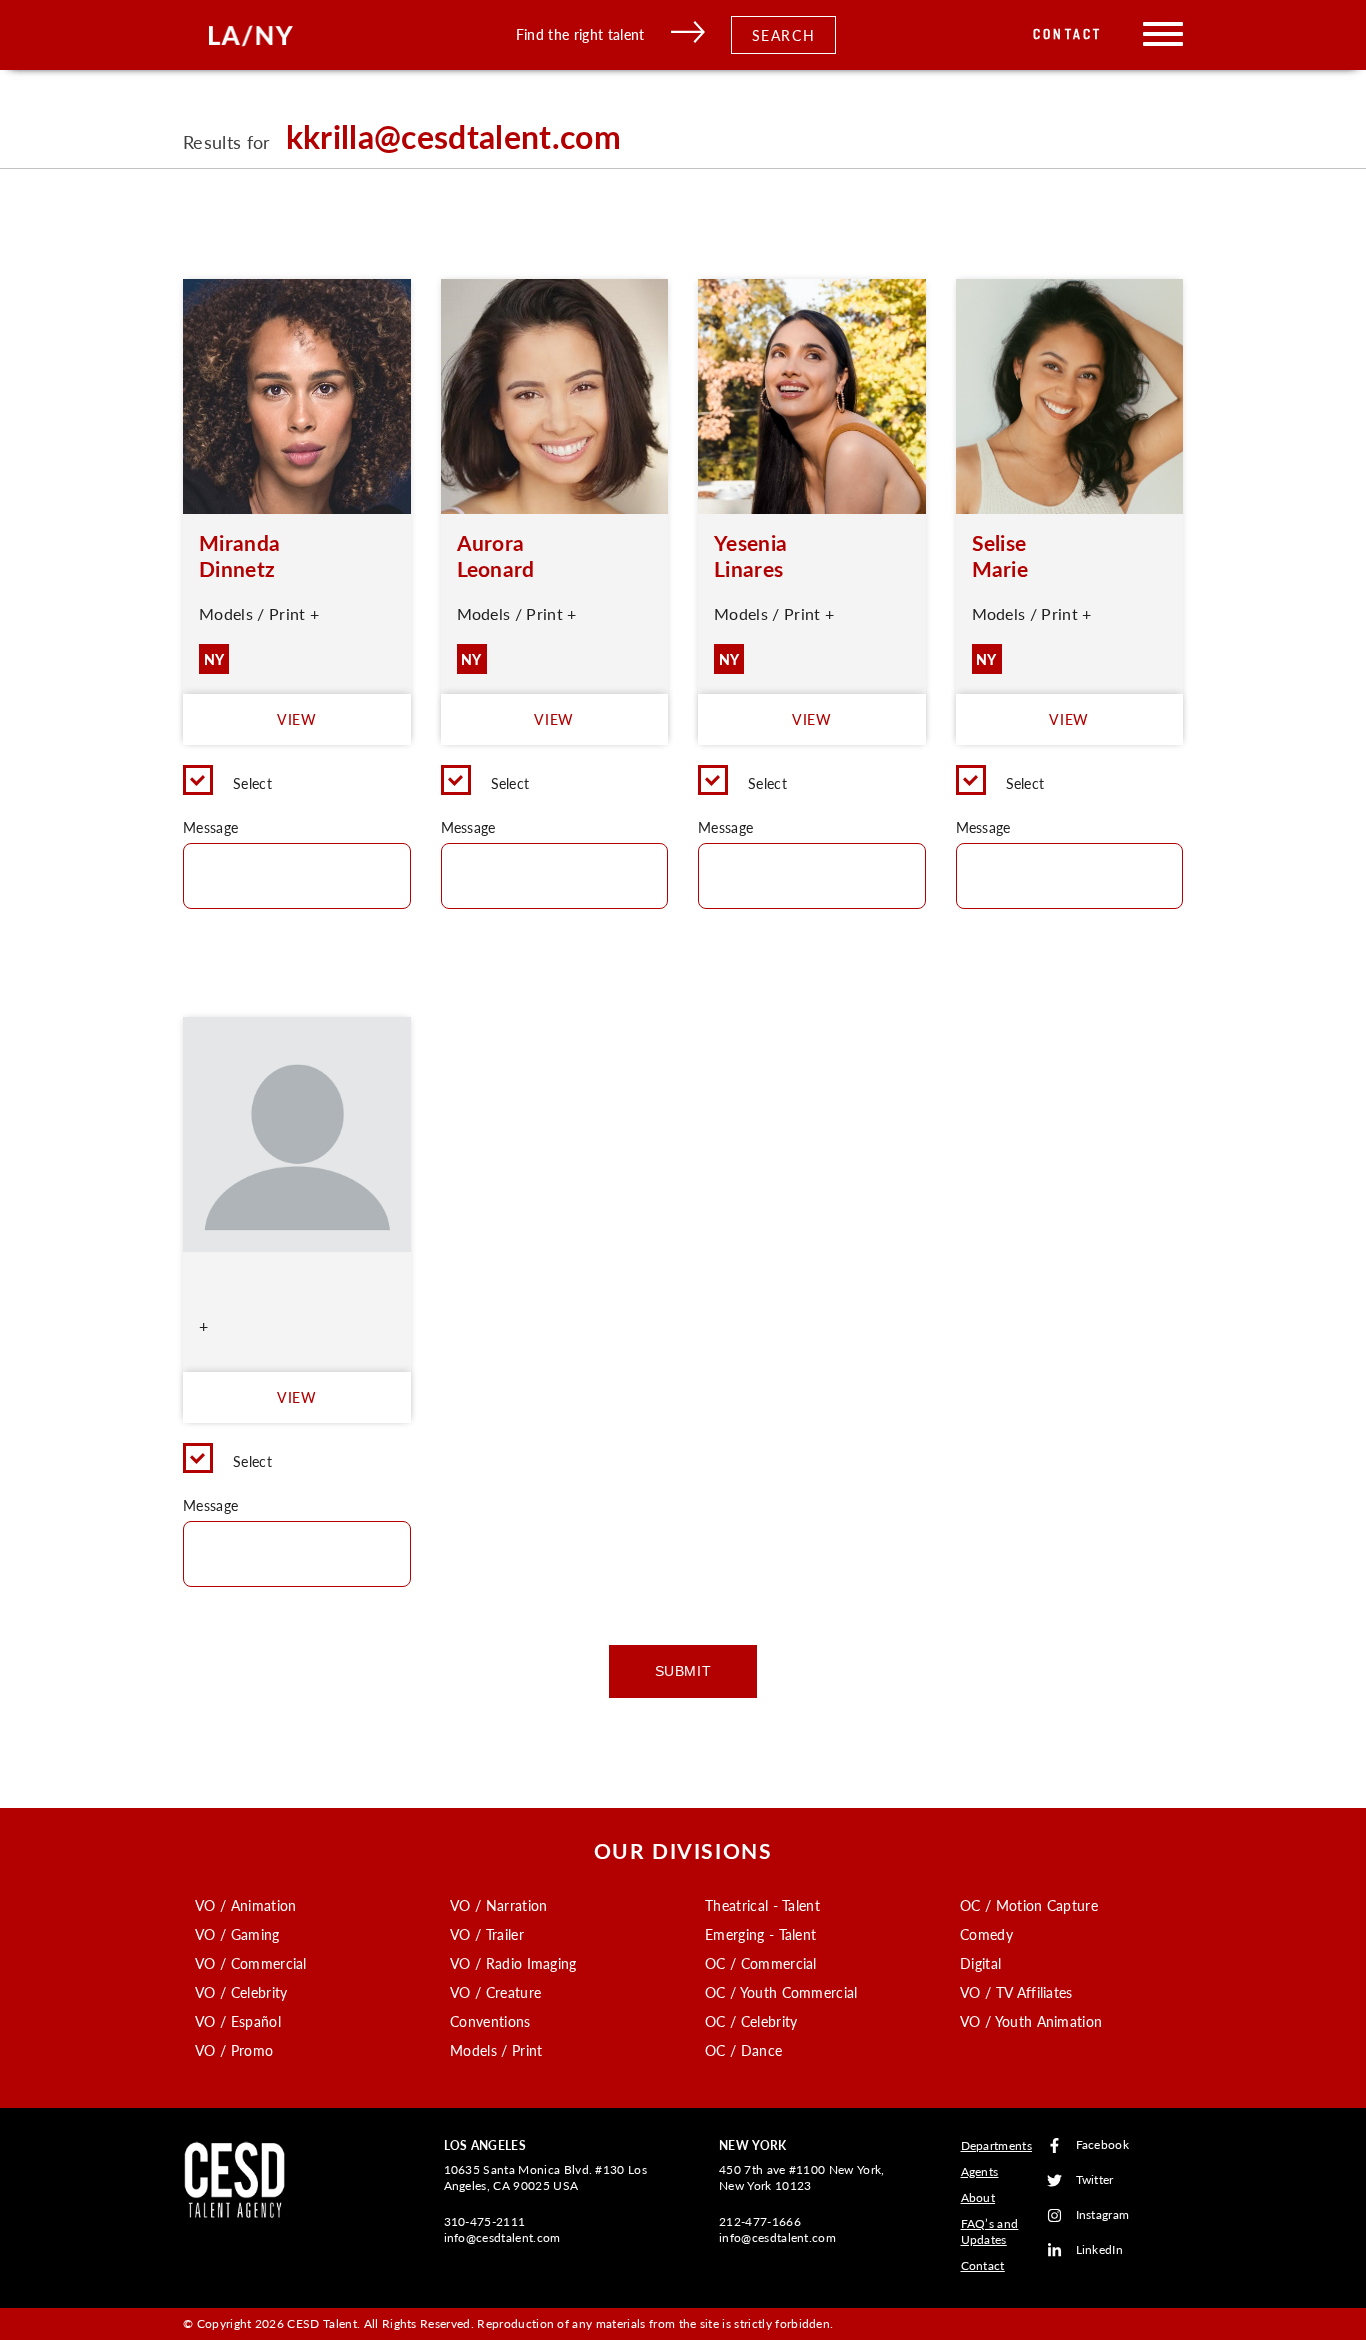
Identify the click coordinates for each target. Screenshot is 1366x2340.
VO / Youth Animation (1031, 2021)
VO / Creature (495, 1992)
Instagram (1103, 2215)
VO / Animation (245, 1905)
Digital (980, 1963)
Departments (997, 2145)
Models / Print (496, 2050)
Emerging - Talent (760, 1934)
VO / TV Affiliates (1016, 1992)
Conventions (490, 2021)
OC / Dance (743, 2050)
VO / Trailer (487, 1934)
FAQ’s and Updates (990, 2231)
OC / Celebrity (751, 2021)
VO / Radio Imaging (513, 1963)
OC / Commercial (761, 1963)
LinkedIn (1100, 2250)
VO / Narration (498, 1905)
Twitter (1095, 2180)
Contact (1067, 34)
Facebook (1103, 2145)
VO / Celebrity (241, 1992)
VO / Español (238, 2021)
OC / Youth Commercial (781, 1992)
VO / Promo (234, 2050)
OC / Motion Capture (1029, 1905)
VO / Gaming (237, 1934)
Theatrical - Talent (762, 1905)
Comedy (986, 1934)
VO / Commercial (251, 1963)
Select (252, 783)
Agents (980, 2171)
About (978, 2197)
